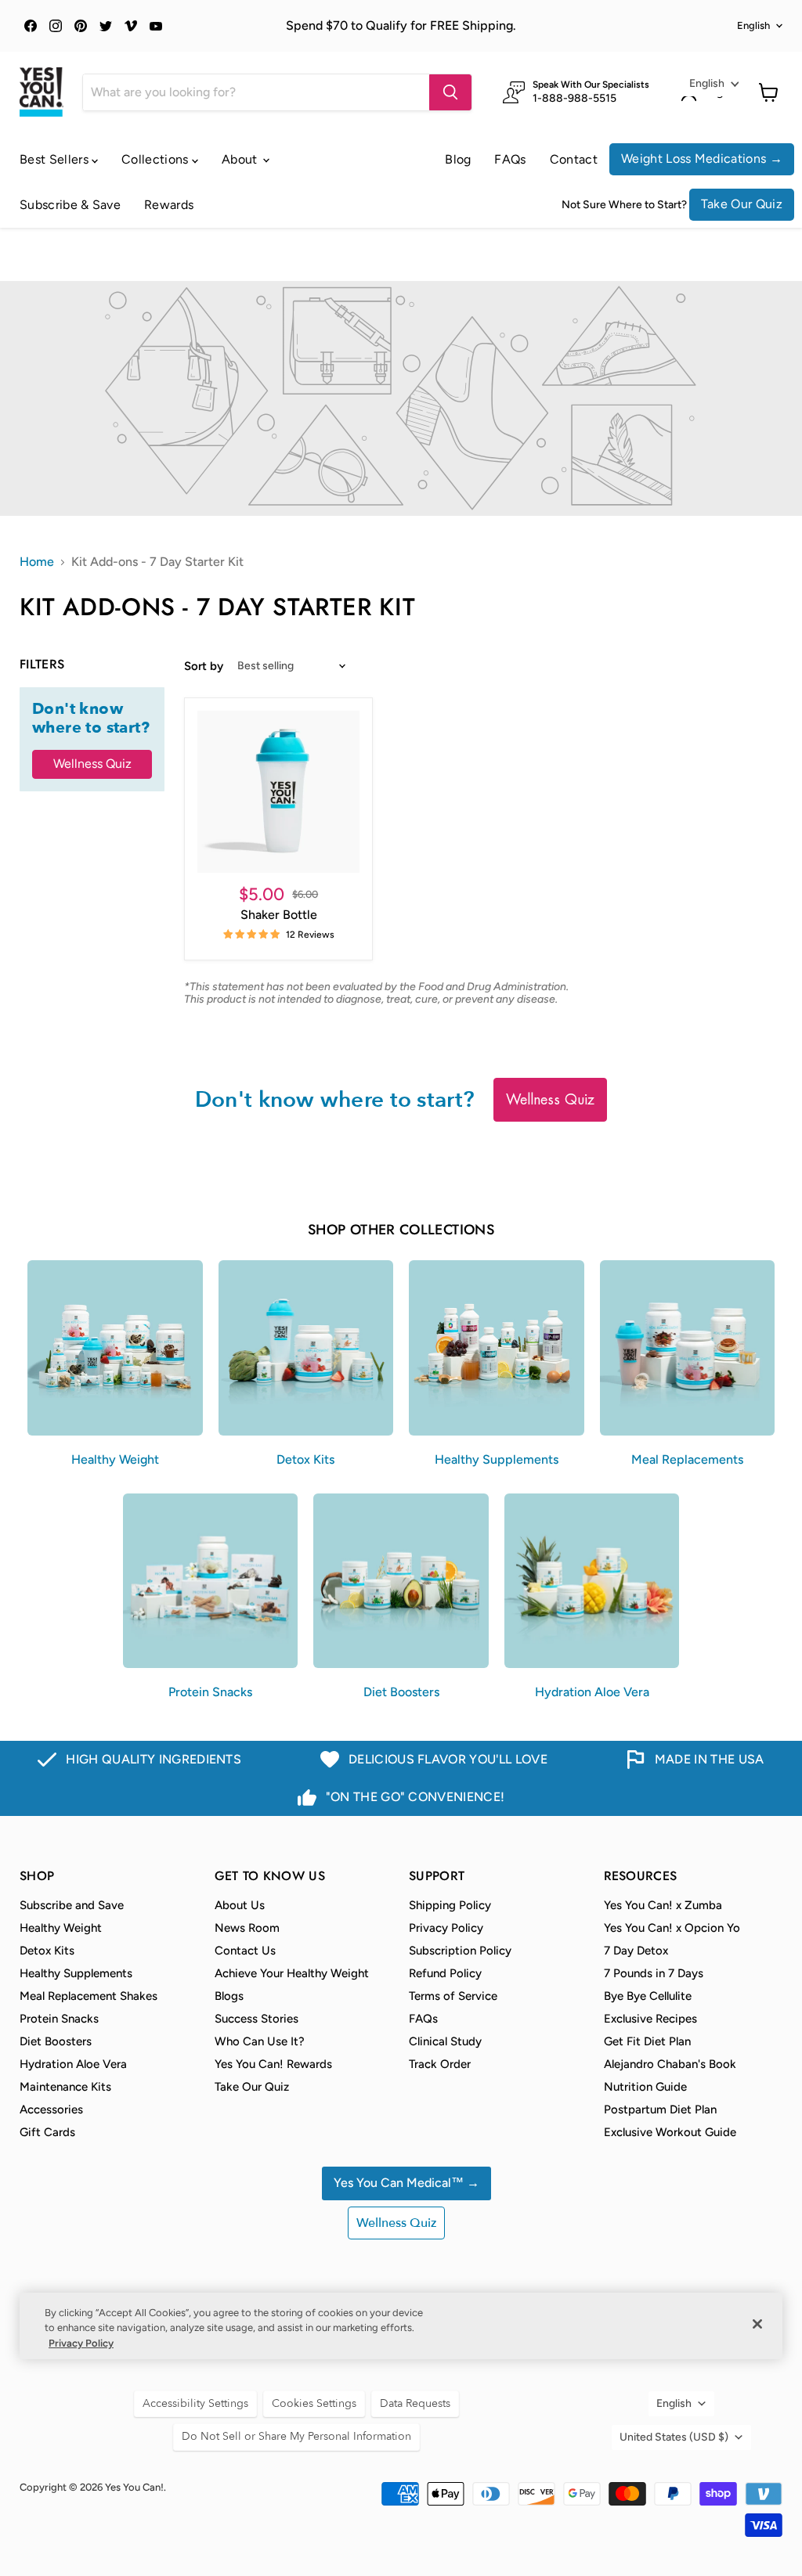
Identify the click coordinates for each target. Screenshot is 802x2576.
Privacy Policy (446, 1928)
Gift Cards (47, 2132)
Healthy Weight (61, 1928)
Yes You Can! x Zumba (663, 1905)
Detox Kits (47, 1951)
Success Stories (256, 2019)
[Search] (450, 92)
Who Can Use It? (260, 2041)
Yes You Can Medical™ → (406, 2183)
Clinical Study (445, 2041)
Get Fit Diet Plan (647, 2041)
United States (674, 2437)
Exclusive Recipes (650, 2019)
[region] (401, 2326)
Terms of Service (453, 1996)
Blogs (229, 1996)
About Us (240, 1905)
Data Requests (415, 2403)
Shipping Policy (450, 1905)
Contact (574, 159)
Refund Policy (445, 1973)
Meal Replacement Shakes (89, 1996)
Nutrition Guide (645, 2087)
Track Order (440, 2064)
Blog (458, 159)
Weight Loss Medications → (702, 159)
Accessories (51, 2109)
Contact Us (245, 1951)
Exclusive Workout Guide (670, 2132)
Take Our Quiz (742, 204)
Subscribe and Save (72, 1905)
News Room (247, 1928)
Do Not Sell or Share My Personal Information (296, 2436)
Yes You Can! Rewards (273, 2064)
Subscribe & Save (70, 205)
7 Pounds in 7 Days (654, 1973)
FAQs (510, 159)
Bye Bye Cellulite (648, 1996)
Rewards (169, 205)
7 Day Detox (636, 1951)
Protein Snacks (59, 2019)
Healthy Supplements (76, 1973)
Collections (157, 159)
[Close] (757, 2324)
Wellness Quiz (92, 764)
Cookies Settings (314, 2403)
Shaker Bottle (279, 915)
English (753, 25)
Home (37, 562)
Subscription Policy (460, 1951)
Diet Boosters (56, 2041)
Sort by (204, 667)
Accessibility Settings (195, 2403)
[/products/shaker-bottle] (278, 792)
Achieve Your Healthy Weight (292, 1973)
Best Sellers (56, 159)
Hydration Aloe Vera (73, 2064)
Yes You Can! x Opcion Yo (672, 1928)
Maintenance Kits (65, 2087)
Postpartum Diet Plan (660, 2109)
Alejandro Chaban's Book (670, 2064)
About (241, 159)
